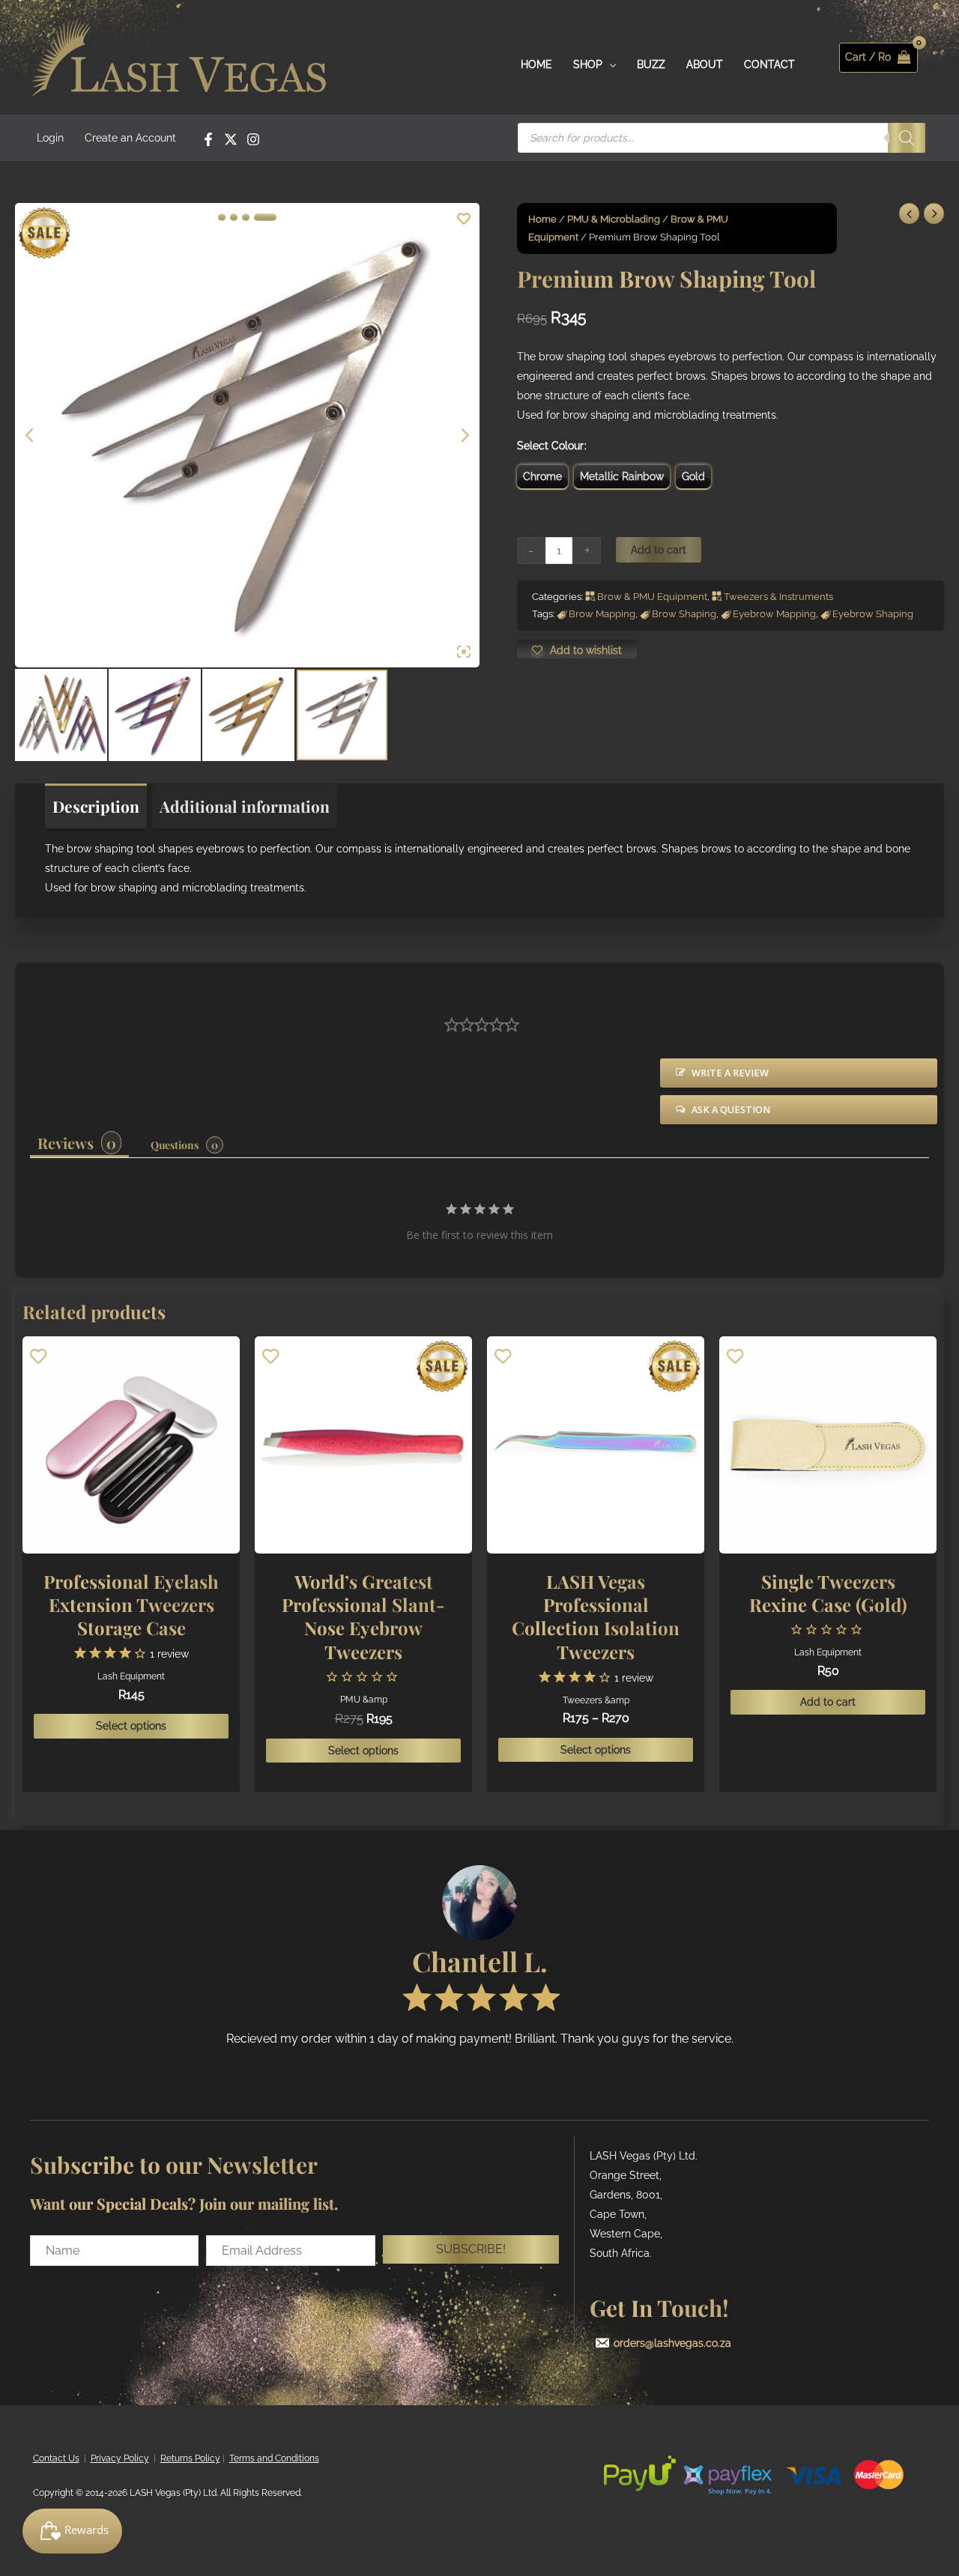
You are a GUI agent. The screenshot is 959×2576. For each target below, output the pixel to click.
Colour (568, 446)
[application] (609, 64)
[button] (471, 2249)
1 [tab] (222, 217)
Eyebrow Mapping (774, 614)
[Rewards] (72, 2531)
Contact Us (56, 2458)
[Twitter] (231, 139)
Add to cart (659, 550)
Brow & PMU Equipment (652, 597)
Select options (131, 1726)
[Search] (907, 138)
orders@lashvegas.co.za (672, 2343)
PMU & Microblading (614, 219)
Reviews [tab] (66, 1143)
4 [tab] (265, 217)
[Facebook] (208, 139)
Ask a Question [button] (731, 1110)
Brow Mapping (602, 614)
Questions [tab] (175, 1145)
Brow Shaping (684, 614)
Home (542, 219)
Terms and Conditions (274, 2458)
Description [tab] (96, 806)
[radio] (542, 476)
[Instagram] (253, 139)
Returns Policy (190, 2458)
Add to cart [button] (828, 1702)
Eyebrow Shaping (873, 614)
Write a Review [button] (730, 1073)
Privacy (106, 2458)
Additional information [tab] (245, 806)
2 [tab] (234, 217)
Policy (135, 2458)
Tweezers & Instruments (778, 597)
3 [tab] (246, 217)
